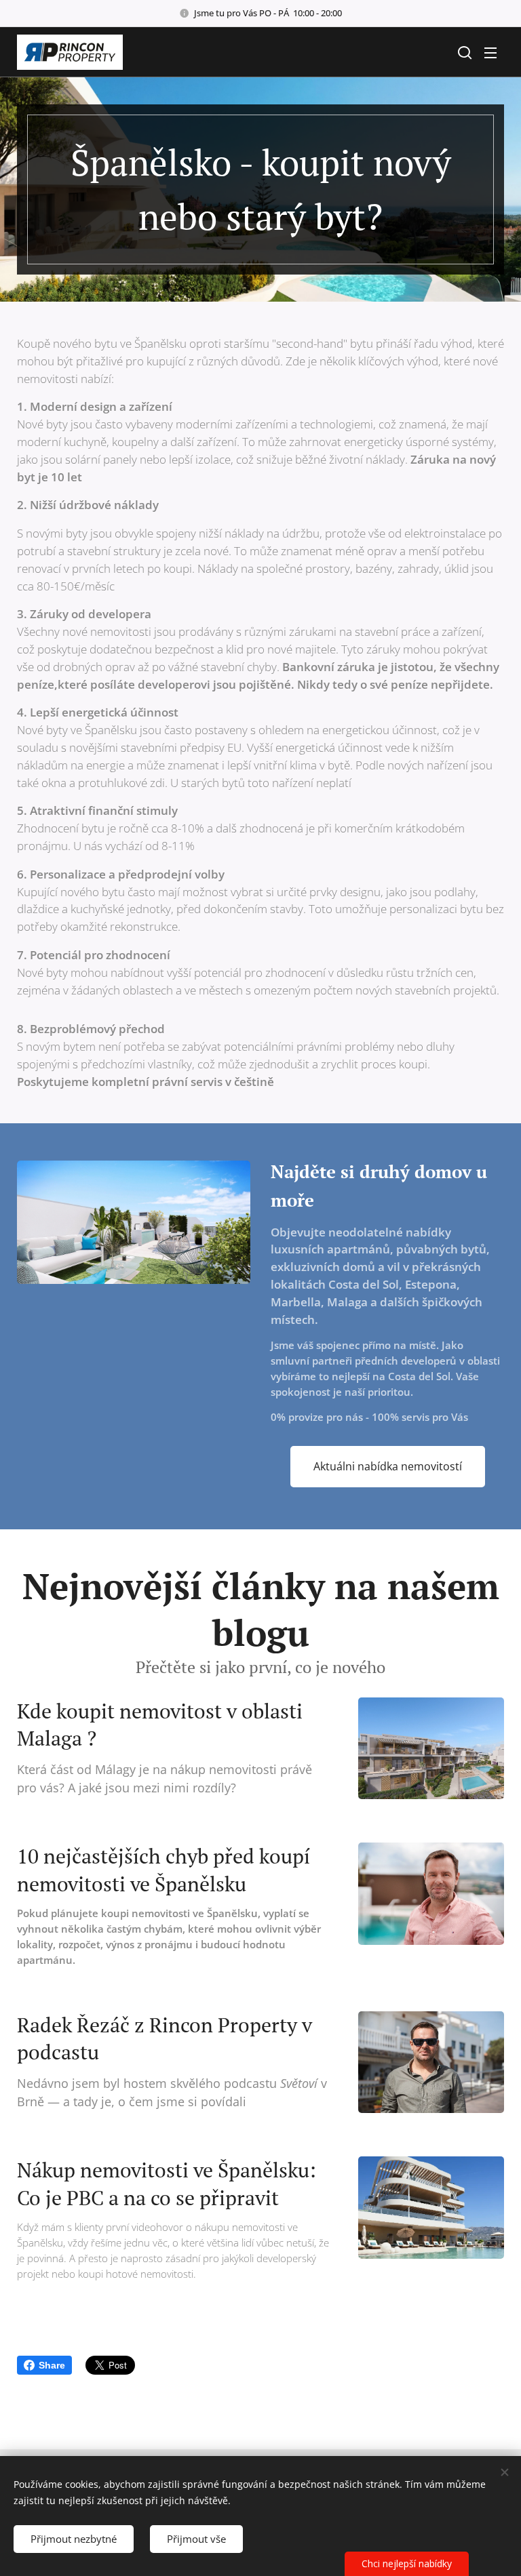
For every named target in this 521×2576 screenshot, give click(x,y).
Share (52, 2365)
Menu (490, 52)
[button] (463, 52)
